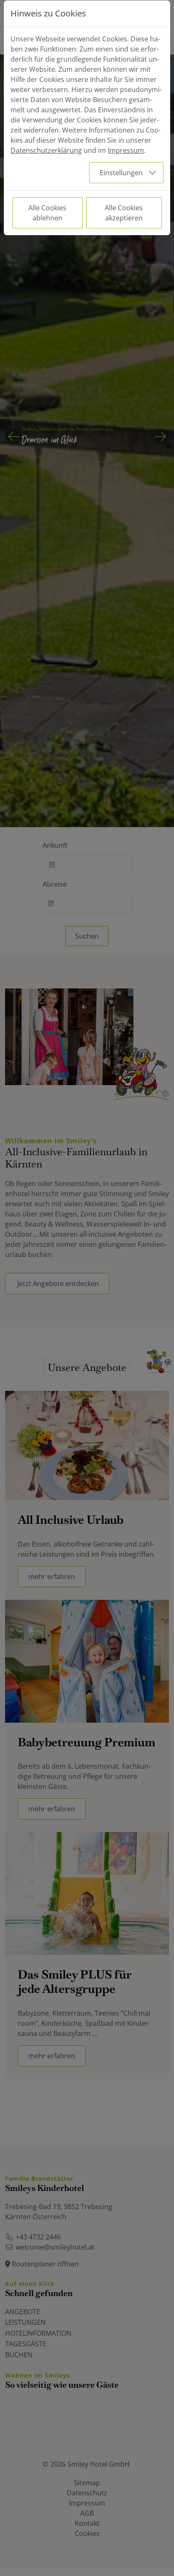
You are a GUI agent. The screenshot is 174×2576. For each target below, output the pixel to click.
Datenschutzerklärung (46, 150)
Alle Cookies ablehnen (47, 213)
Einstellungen (121, 173)
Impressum (126, 150)
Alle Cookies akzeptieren (124, 213)
